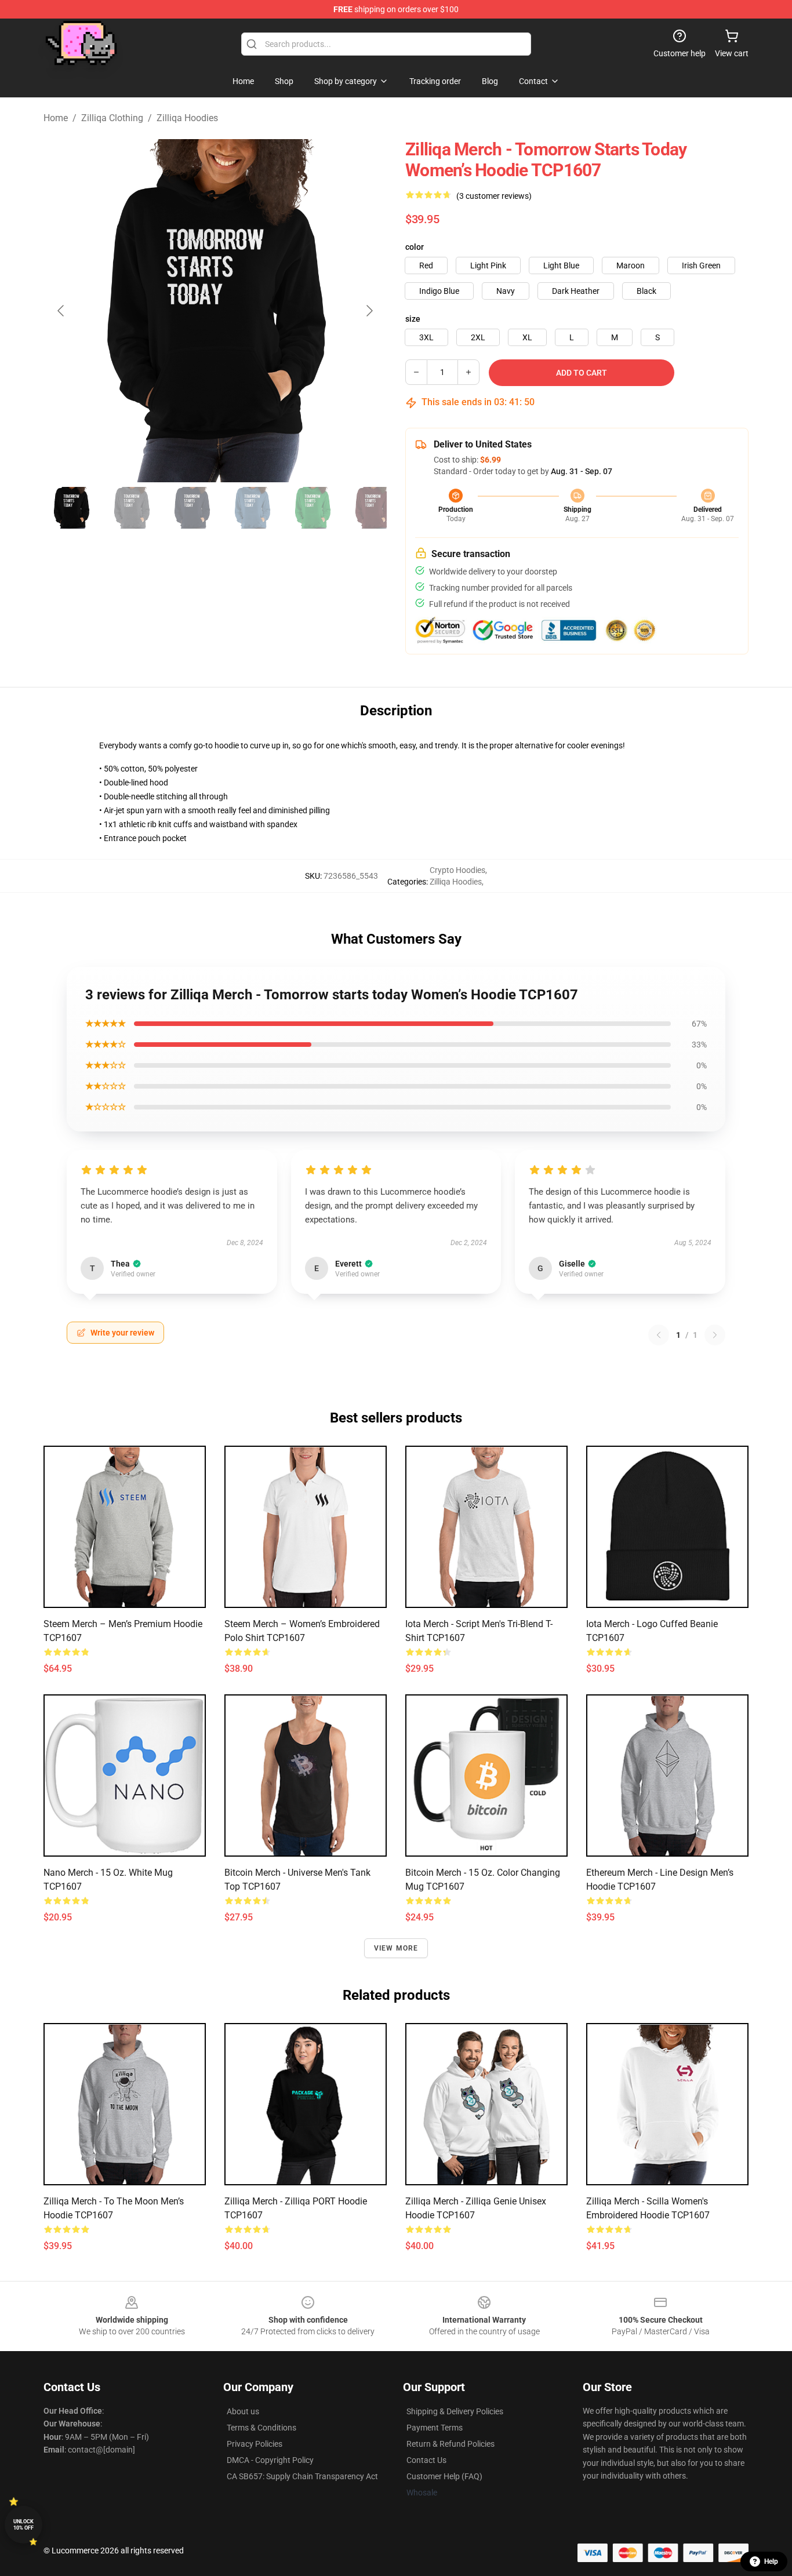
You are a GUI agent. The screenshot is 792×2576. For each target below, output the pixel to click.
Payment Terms (435, 2428)
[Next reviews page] (715, 1335)
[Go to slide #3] (192, 508)
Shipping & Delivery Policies (455, 2411)
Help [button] (771, 2562)
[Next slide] (369, 311)
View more (396, 1948)
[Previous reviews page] (659, 1335)
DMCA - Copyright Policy (270, 2460)
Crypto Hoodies (457, 870)
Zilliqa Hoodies (187, 118)
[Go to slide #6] (373, 508)
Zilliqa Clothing (112, 118)
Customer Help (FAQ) (444, 2476)
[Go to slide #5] (313, 508)
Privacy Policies (255, 2444)
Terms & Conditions (261, 2428)
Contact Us (426, 2460)
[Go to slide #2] (132, 508)
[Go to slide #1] (71, 508)
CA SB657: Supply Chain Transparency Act (302, 2476)
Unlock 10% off (23, 2525)
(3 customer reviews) (494, 196)
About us (243, 2411)
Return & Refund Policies (451, 2444)
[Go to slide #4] (252, 508)
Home (56, 118)
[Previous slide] (61, 311)
